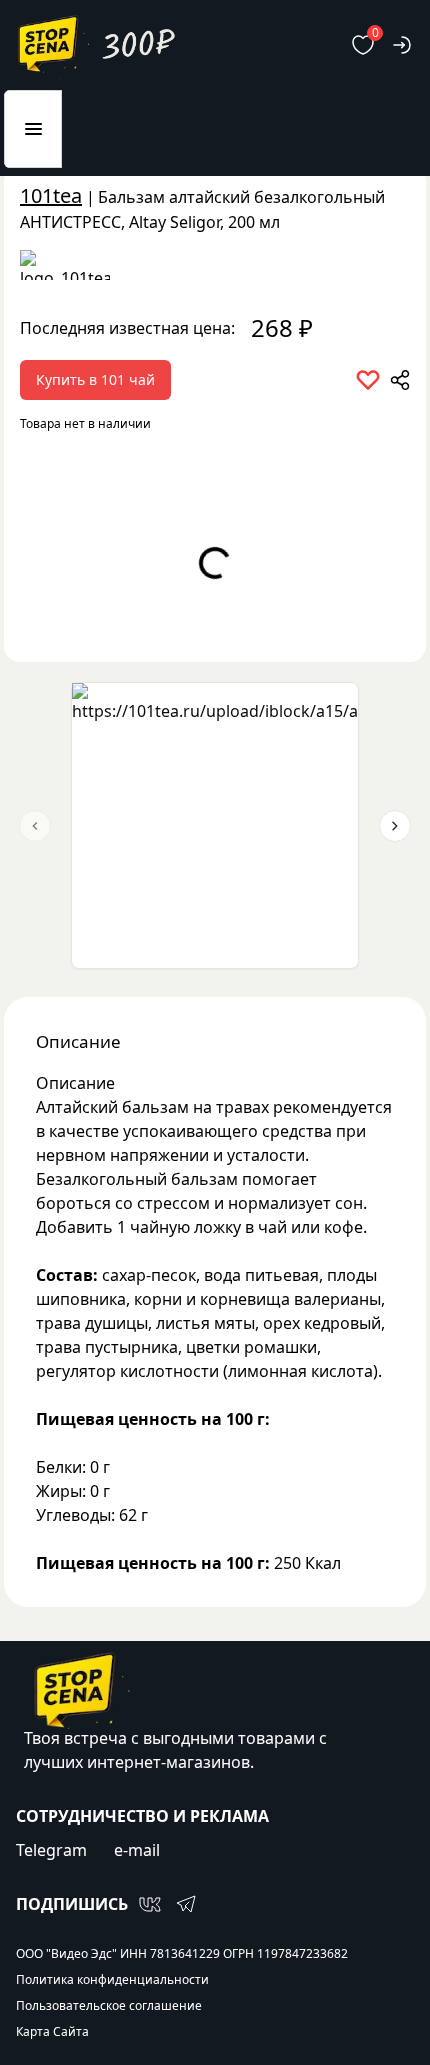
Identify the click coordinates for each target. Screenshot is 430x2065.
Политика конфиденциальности (112, 1980)
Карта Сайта (52, 2032)
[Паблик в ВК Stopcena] (150, 1904)
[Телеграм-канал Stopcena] (186, 1904)
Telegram (51, 1850)
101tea (51, 195)
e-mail (137, 1850)
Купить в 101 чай (95, 379)
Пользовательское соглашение (109, 2006)
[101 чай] (215, 265)
